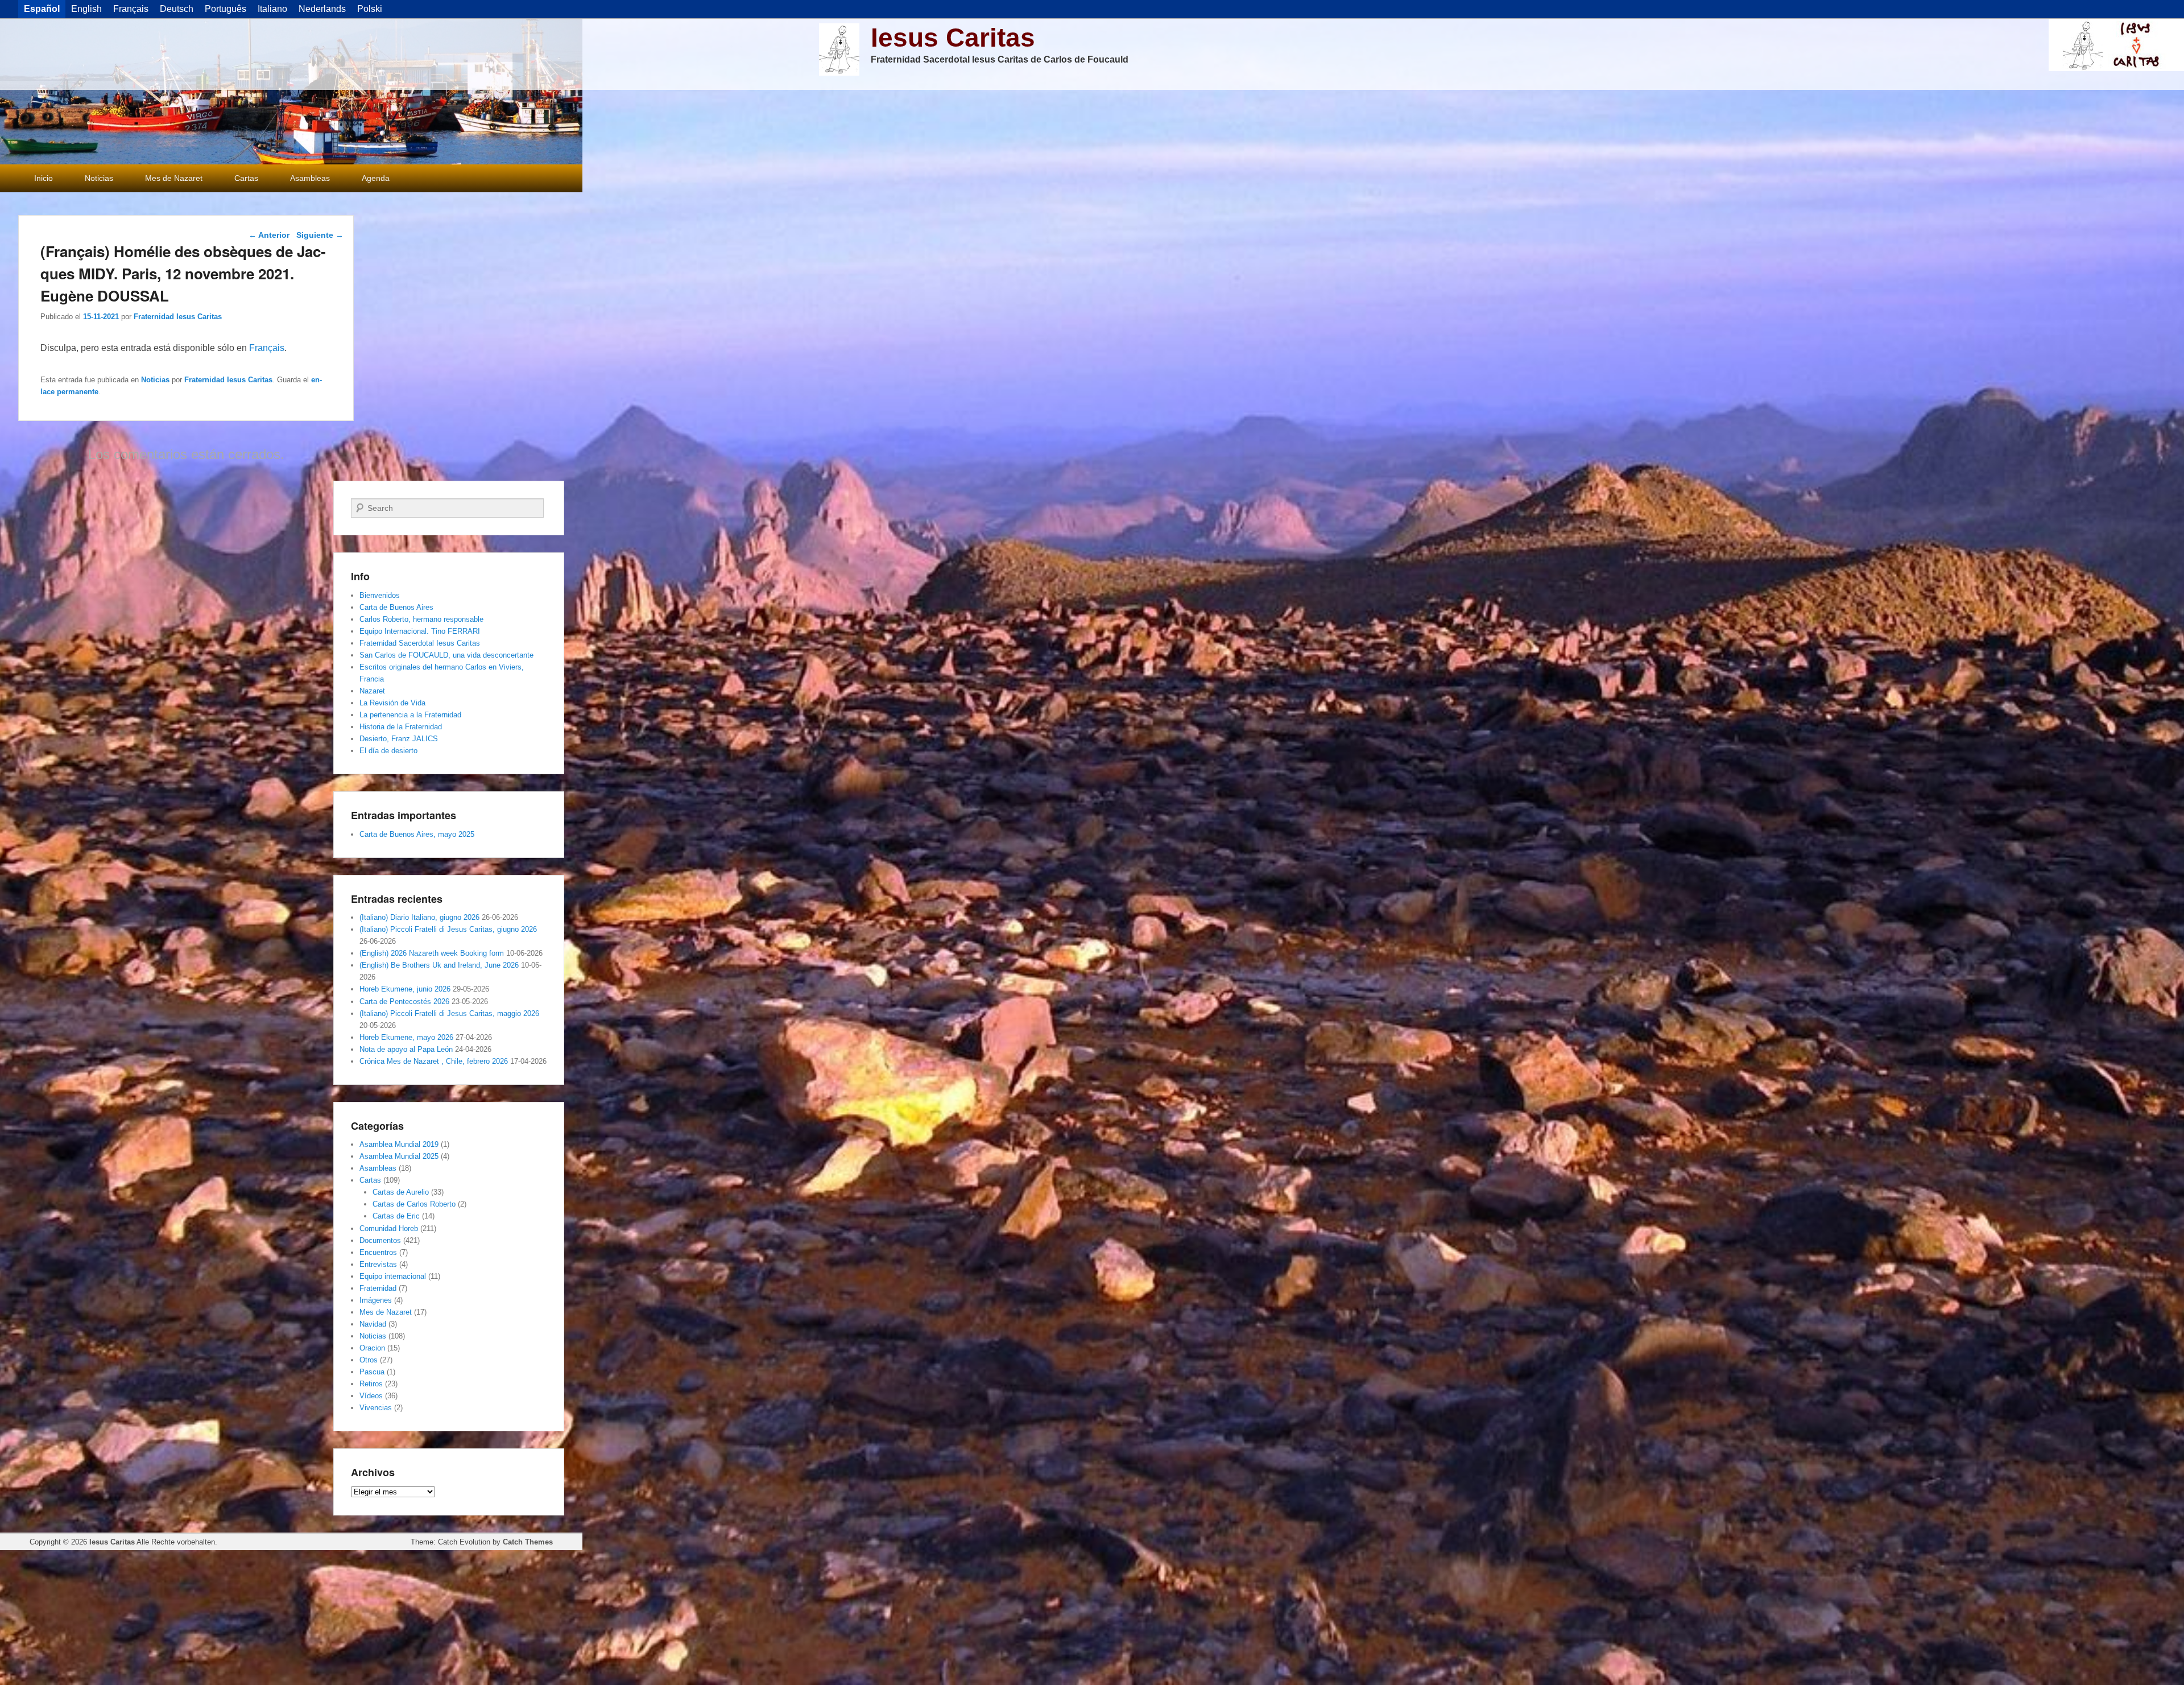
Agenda (376, 178)
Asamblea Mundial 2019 (399, 1144)
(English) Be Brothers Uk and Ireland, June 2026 (439, 965)
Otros (369, 1360)
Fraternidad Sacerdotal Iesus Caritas (420, 643)
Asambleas (310, 178)
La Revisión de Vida (392, 703)
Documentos (380, 1240)
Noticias (99, 178)
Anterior (269, 235)
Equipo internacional (393, 1276)
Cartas (246, 178)
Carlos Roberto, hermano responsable (421, 619)
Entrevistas (378, 1264)
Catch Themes (528, 1542)
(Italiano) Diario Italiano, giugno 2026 (419, 917)
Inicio (44, 178)
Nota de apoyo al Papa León (406, 1049)
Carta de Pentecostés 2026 (404, 1001)
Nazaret (372, 691)
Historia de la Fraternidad (401, 727)
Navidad (373, 1324)
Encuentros (378, 1252)
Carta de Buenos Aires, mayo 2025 (417, 834)
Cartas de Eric (396, 1216)
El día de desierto (388, 751)
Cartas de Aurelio (401, 1192)
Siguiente (320, 235)
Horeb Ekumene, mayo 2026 (406, 1037)
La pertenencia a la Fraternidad (410, 715)
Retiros (371, 1384)
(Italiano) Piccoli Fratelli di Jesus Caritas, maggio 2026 (449, 1013)
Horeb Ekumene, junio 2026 (405, 989)
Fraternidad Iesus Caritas (178, 317)
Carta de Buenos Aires (396, 607)
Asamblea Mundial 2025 (399, 1156)
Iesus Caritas (953, 38)
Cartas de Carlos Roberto (414, 1204)
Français (267, 348)
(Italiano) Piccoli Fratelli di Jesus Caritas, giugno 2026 (448, 929)
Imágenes (376, 1300)
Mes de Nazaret (174, 178)
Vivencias (376, 1408)
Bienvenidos (380, 595)
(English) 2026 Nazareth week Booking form (432, 953)
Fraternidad (378, 1288)
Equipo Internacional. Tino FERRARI (420, 631)
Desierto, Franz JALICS (399, 739)
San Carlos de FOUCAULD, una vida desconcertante (446, 655)
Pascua (372, 1372)
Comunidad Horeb (389, 1228)
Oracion (372, 1348)
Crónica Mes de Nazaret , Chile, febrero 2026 (434, 1061)
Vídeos (371, 1396)
